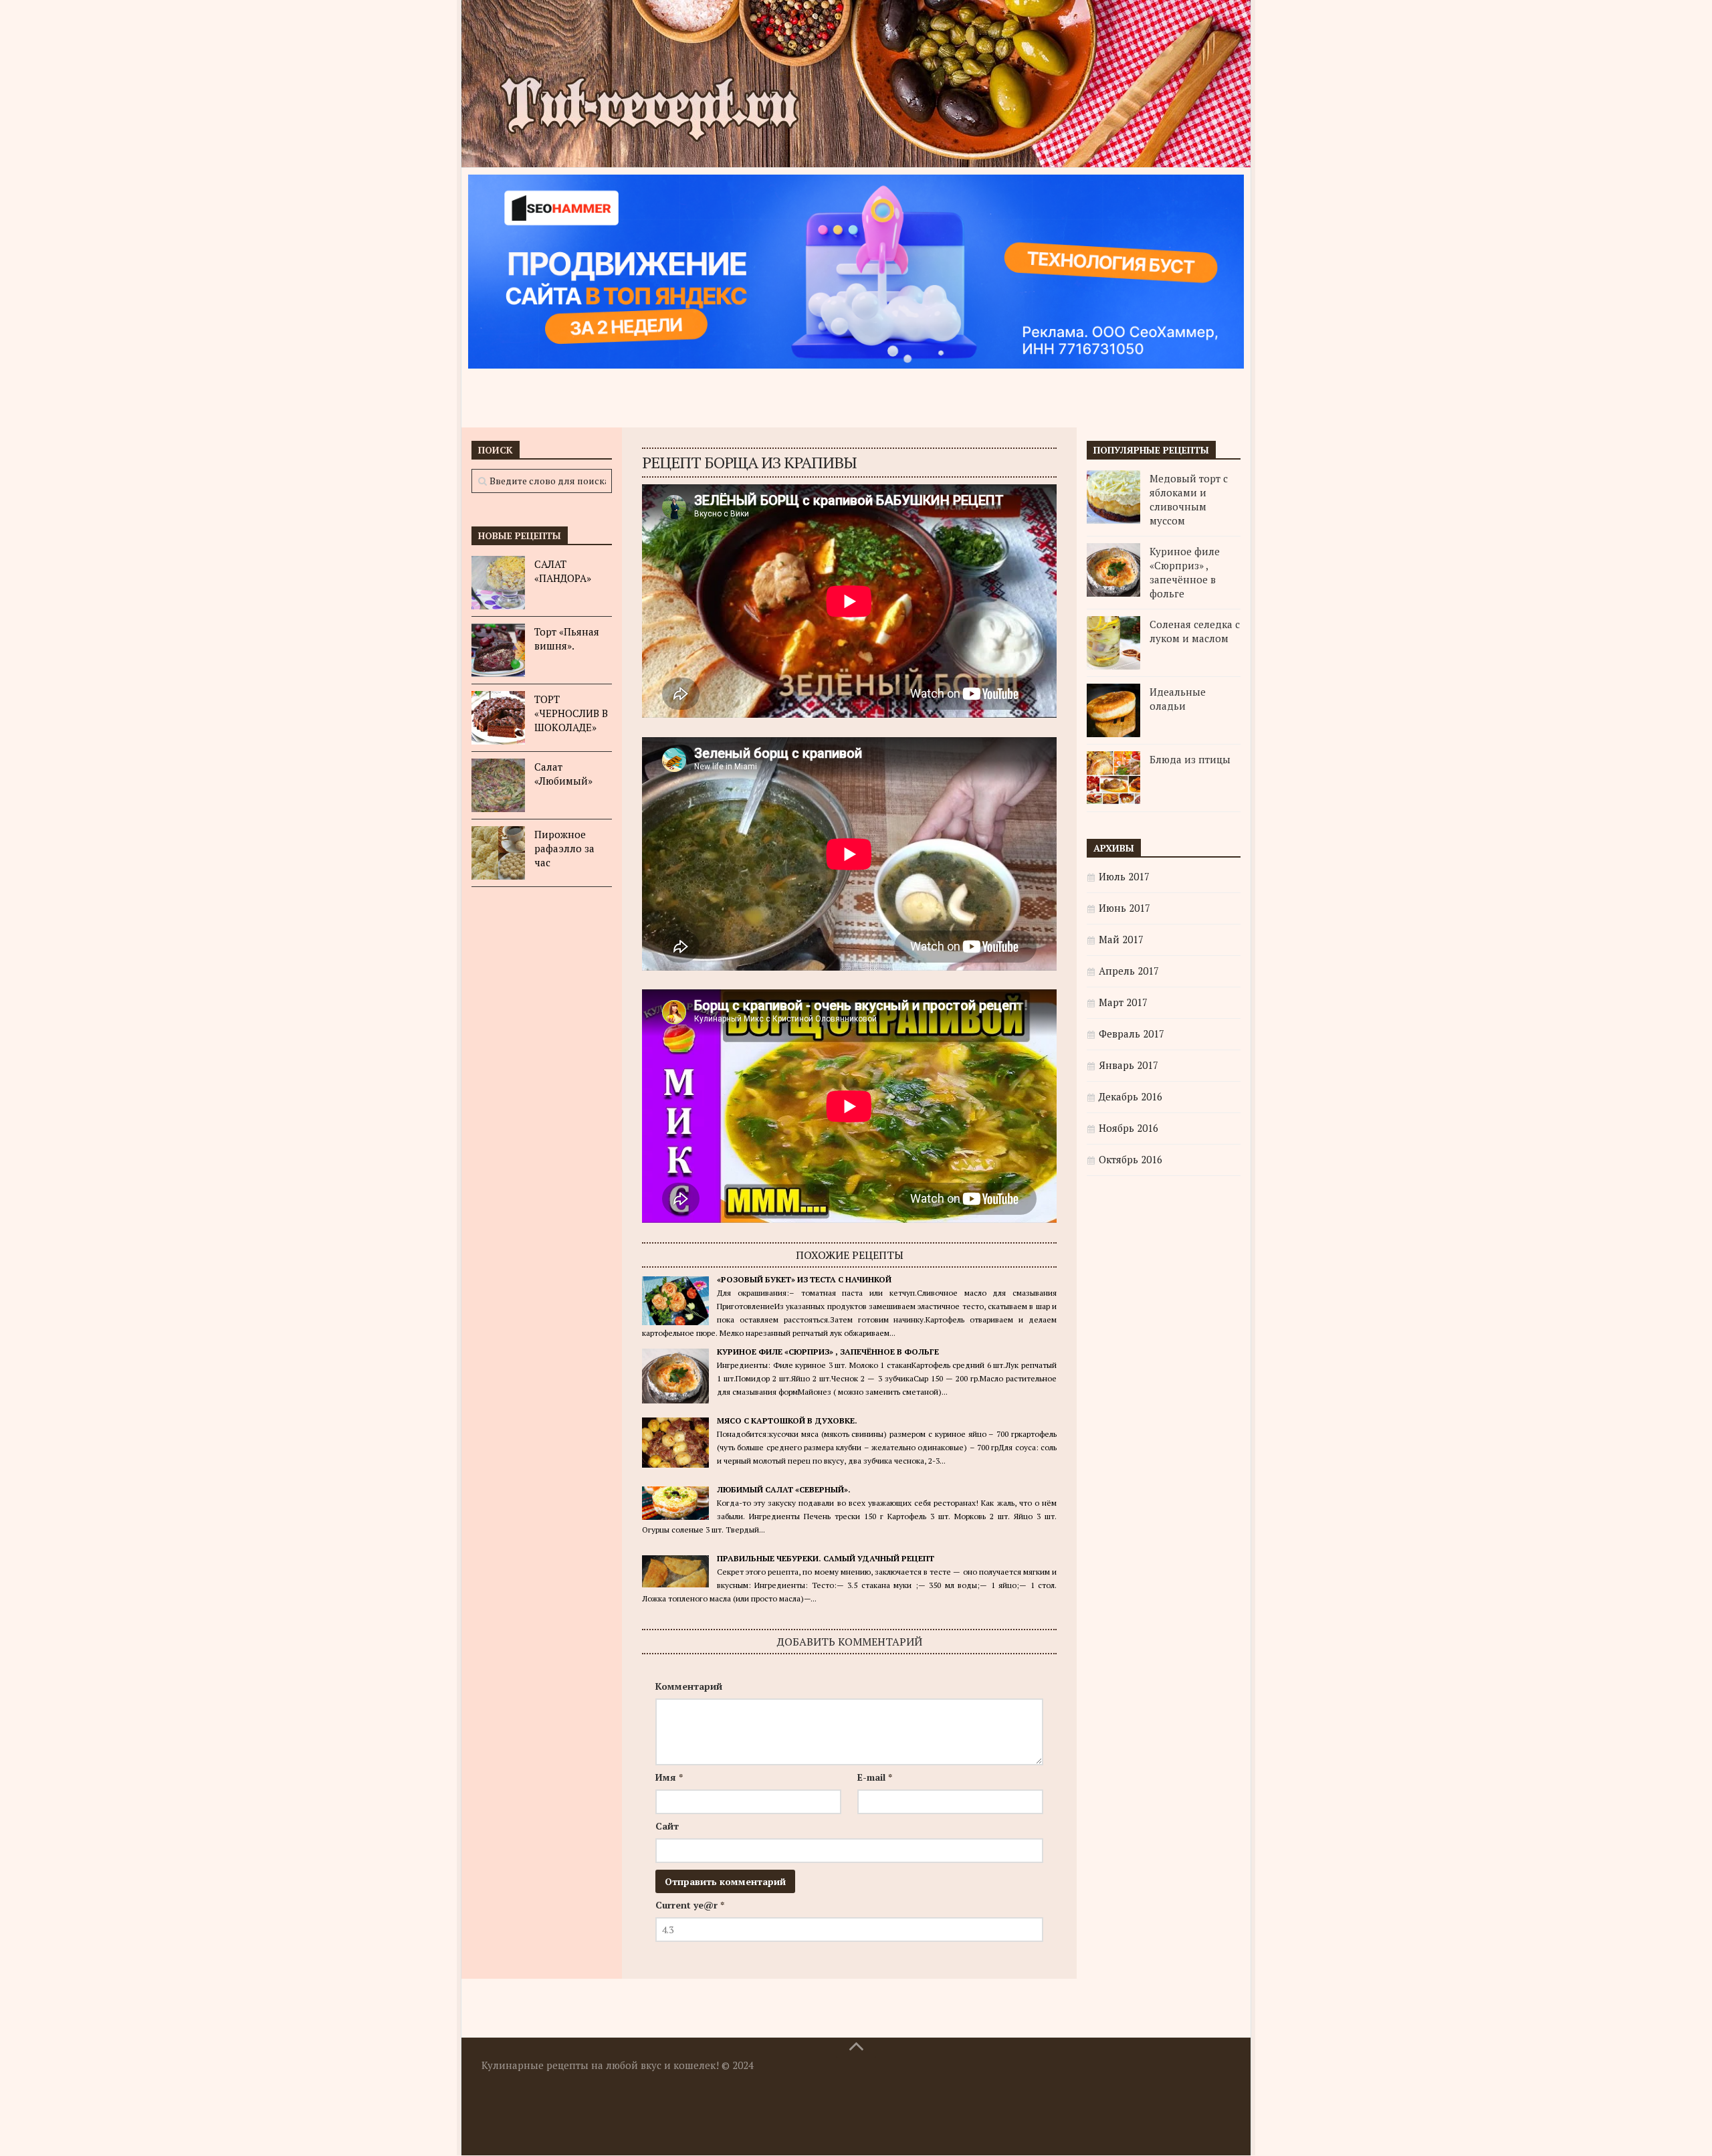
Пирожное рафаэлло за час (564, 848)
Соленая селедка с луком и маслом (1195, 631)
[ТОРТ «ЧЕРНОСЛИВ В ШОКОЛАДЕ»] (498, 718)
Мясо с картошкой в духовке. (787, 1420)
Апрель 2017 (1129, 971)
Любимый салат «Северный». (784, 1489)
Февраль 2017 (1132, 1034)
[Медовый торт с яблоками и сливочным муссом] (1113, 497)
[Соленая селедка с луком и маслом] (1113, 643)
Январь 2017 (1129, 1065)
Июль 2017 (1124, 876)
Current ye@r (690, 1905)
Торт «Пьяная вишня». (567, 639)
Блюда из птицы (1190, 759)
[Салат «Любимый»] (498, 785)
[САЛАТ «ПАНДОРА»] (498, 583)
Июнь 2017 (1125, 908)
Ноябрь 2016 (1129, 1128)
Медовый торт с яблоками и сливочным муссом (1189, 499)
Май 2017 (1121, 939)
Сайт (667, 1826)
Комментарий (689, 1686)
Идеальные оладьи (1178, 699)
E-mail (875, 1777)
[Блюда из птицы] (1113, 778)
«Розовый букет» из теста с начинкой (804, 1279)
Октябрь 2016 (1131, 1159)
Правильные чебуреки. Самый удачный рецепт (826, 1558)
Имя (669, 1777)
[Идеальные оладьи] (1113, 710)
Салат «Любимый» (563, 774)
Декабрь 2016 (1131, 1096)
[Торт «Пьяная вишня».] (498, 650)
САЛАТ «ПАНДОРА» (563, 571)
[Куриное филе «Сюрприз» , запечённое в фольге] (1113, 570)
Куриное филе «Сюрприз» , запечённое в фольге (828, 1352)
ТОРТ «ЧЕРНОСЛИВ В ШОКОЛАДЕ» (571, 713)
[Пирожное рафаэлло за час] (498, 853)
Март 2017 (1123, 1002)
